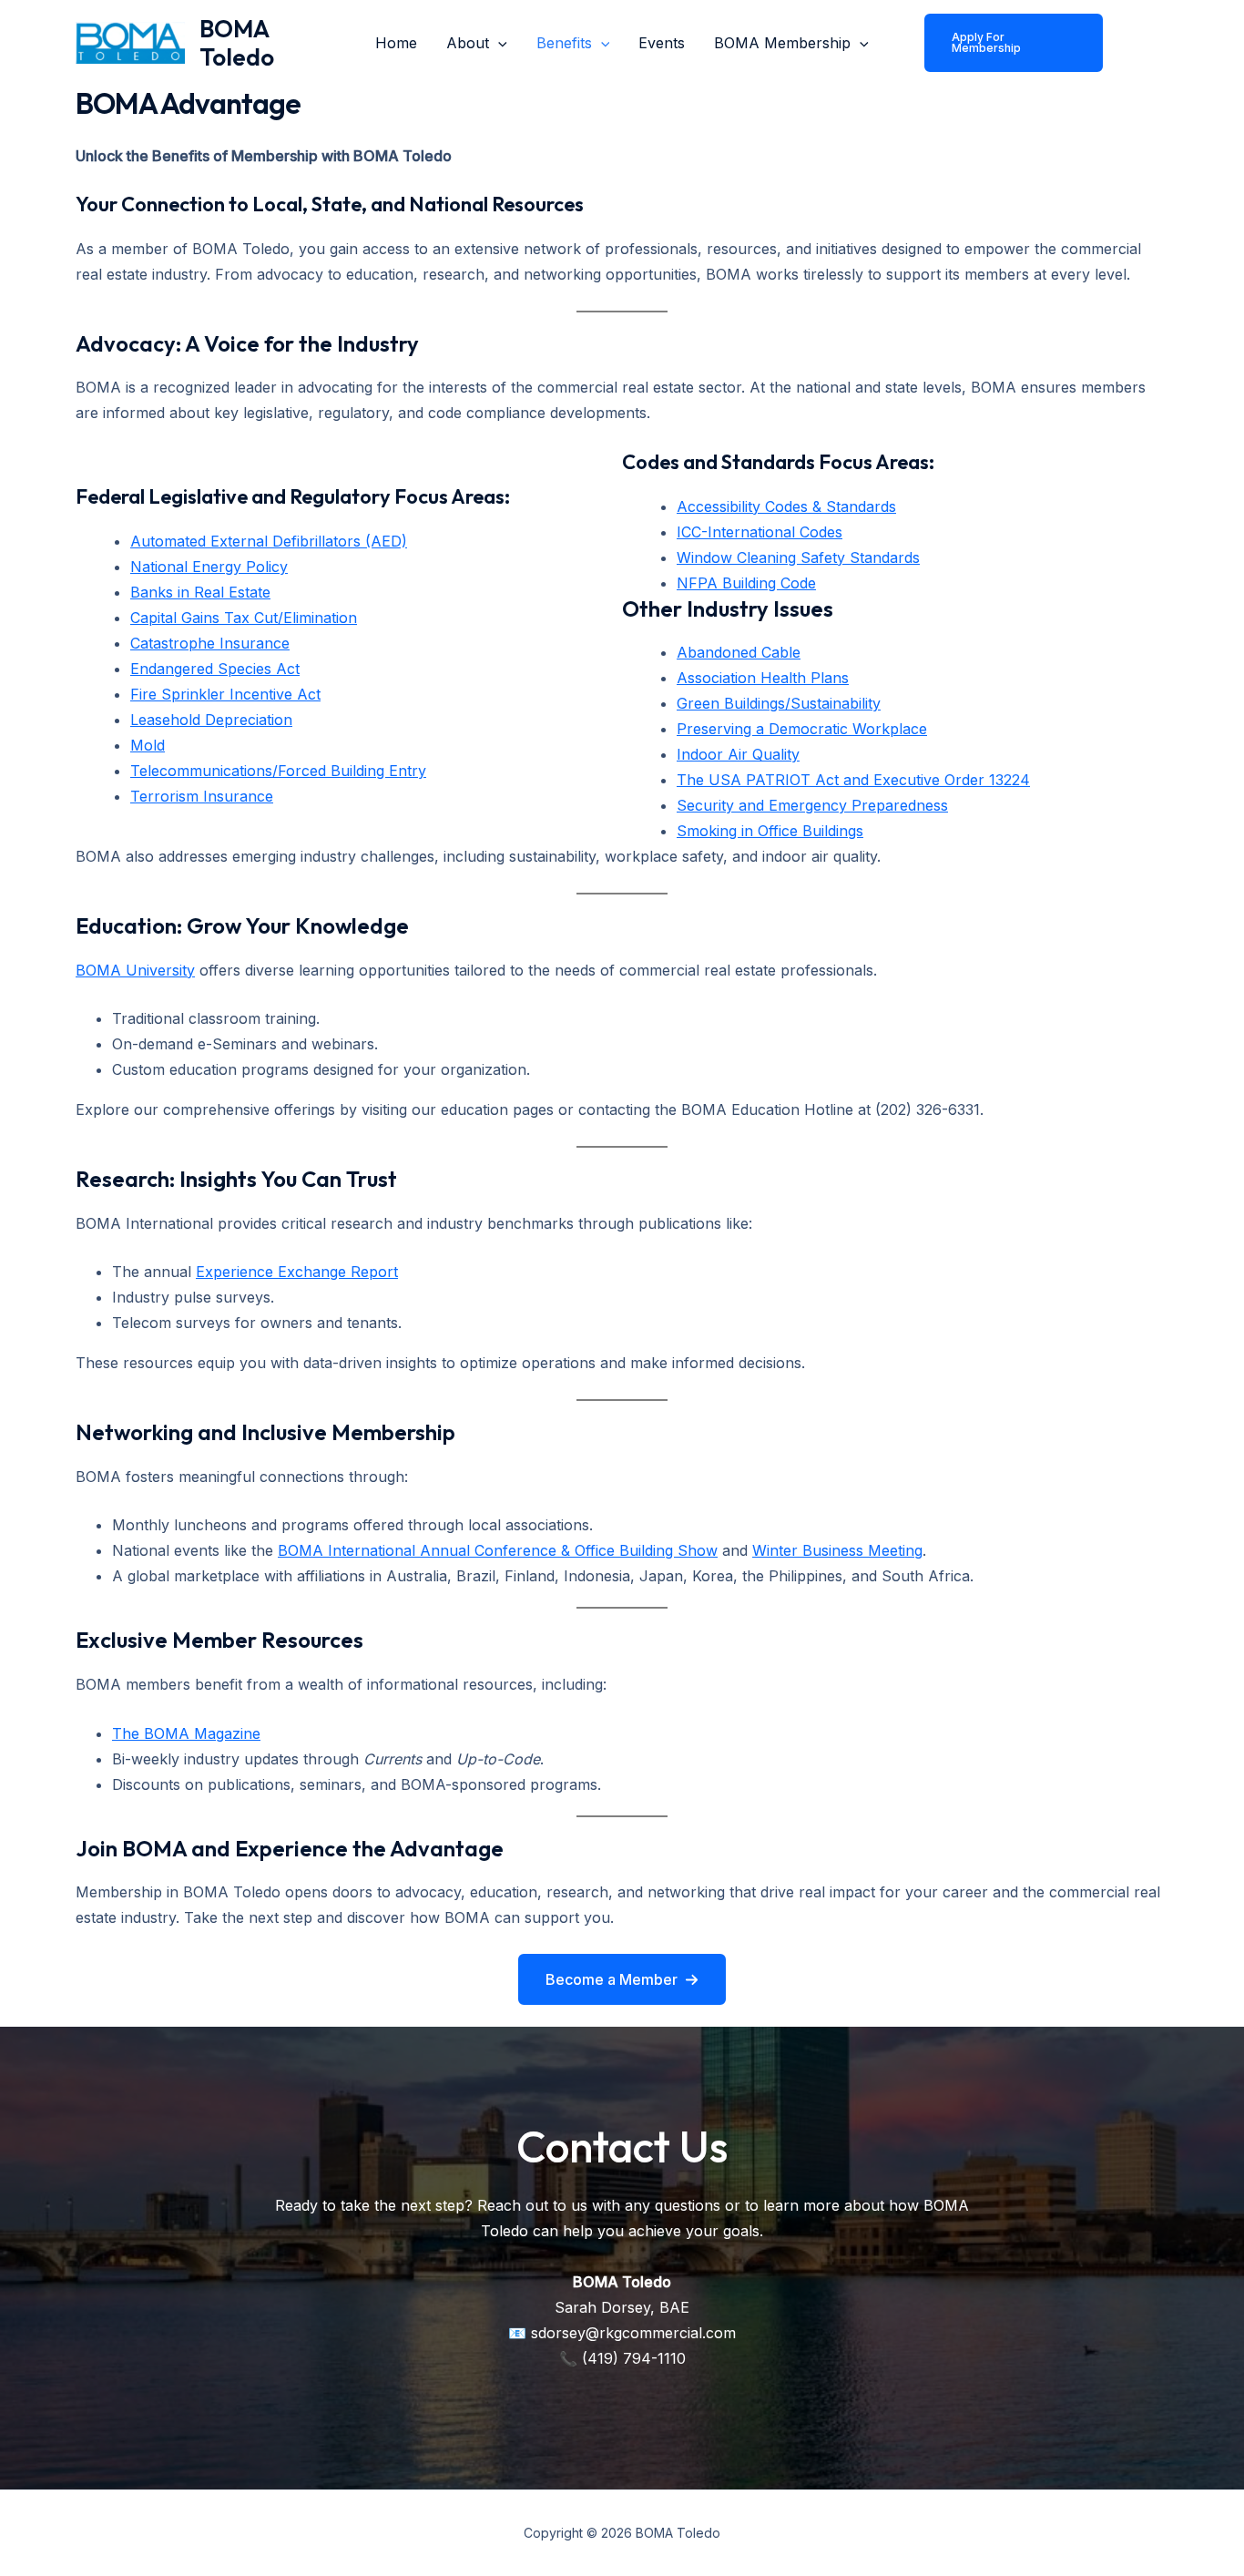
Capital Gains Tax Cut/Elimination (244, 618)
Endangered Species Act (215, 669)
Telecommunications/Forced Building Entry (278, 771)
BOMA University (135, 970)
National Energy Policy (209, 567)
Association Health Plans (763, 678)
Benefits (564, 43)
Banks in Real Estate (200, 592)
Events (662, 43)
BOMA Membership (782, 43)
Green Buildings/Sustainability (779, 703)
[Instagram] (1133, 57)
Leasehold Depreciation (211, 720)
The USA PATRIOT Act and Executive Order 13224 (853, 780)
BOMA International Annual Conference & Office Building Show (498, 1550)
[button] (622, 1979)
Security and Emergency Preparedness (812, 805)
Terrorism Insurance (202, 796)
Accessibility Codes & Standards (786, 506)
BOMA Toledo (237, 43)
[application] (498, 43)
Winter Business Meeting (837, 1550)
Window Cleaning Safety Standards (798, 557)
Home (396, 43)
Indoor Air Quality (738, 754)
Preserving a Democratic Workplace (802, 729)
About (468, 43)
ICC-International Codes (760, 532)
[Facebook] (1133, 31)
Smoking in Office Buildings (770, 831)
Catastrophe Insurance (210, 643)
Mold (148, 745)
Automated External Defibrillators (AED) (269, 541)
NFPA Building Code (746, 583)
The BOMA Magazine (186, 1733)
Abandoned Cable (739, 652)
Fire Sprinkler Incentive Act (225, 694)
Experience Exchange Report (297, 1272)
